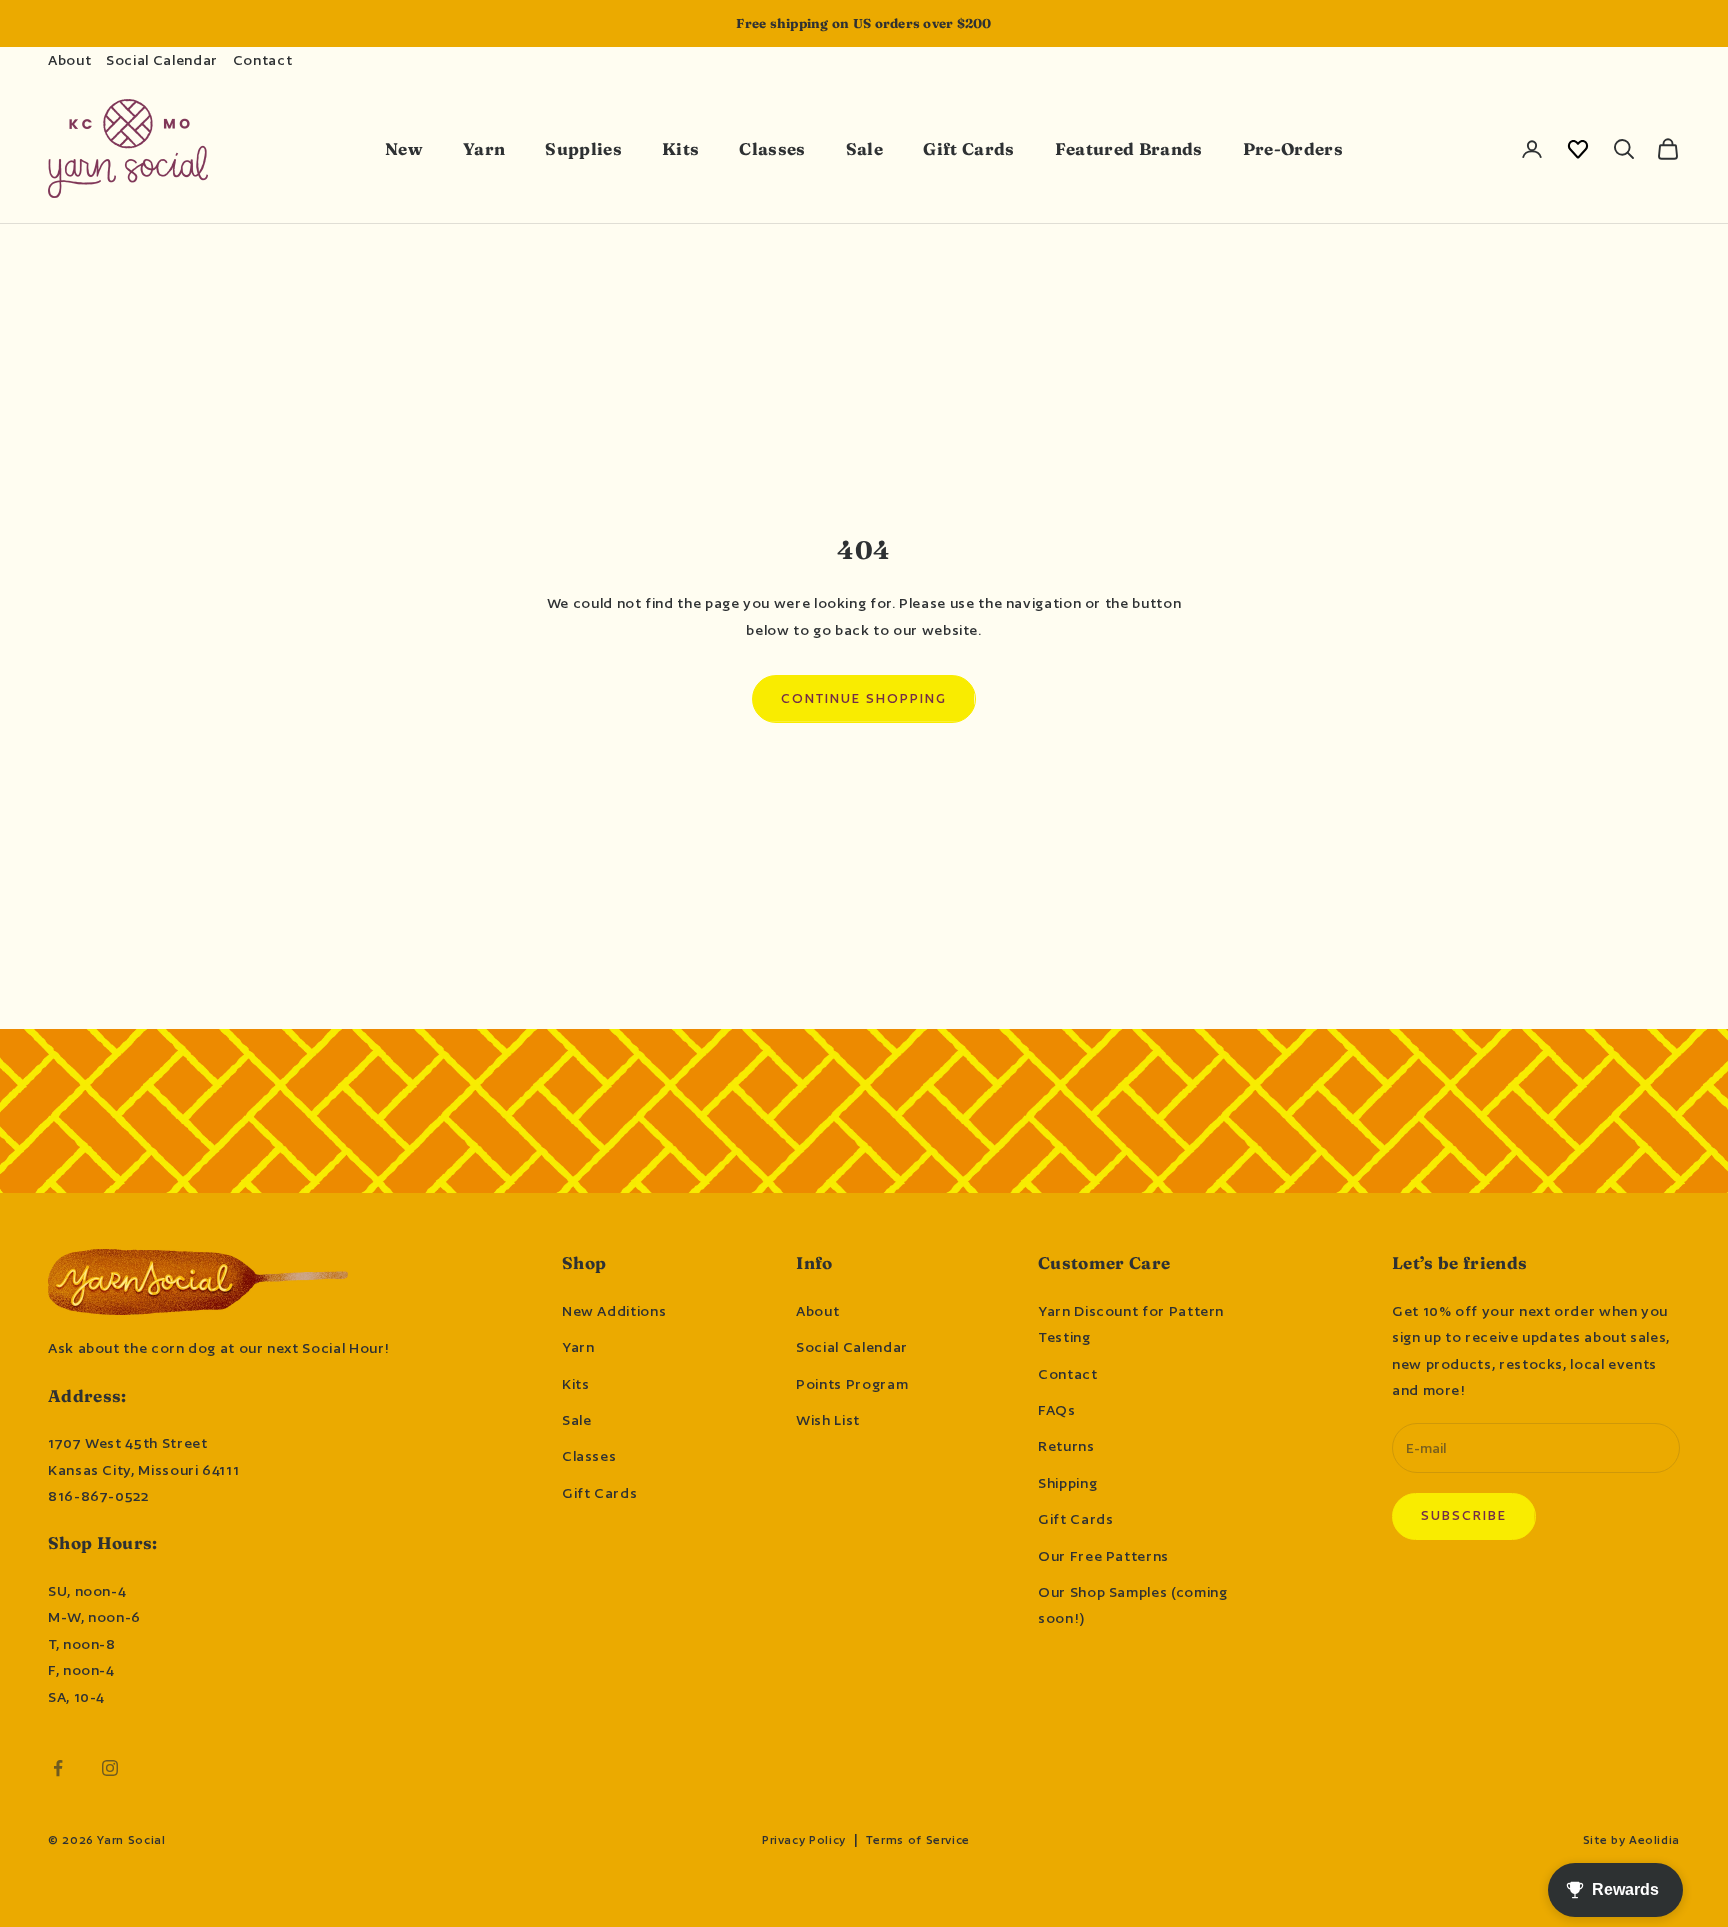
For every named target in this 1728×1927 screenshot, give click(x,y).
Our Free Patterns (1103, 1556)
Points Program (852, 1384)
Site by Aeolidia (1631, 1840)
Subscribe (1464, 1515)
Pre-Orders (1293, 149)
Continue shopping (863, 698)
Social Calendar (162, 60)
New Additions (614, 1311)
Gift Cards (968, 149)
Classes (772, 149)
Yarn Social (131, 1840)
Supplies (583, 149)
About (69, 60)
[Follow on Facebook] (58, 1768)
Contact (262, 60)
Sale (864, 149)
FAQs (1057, 1410)
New (404, 149)
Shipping (1067, 1483)
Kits (680, 149)
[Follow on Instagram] (110, 1768)
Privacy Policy (804, 1840)
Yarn (484, 149)
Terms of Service (918, 1840)
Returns (1066, 1446)
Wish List (828, 1420)
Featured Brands (1129, 149)
